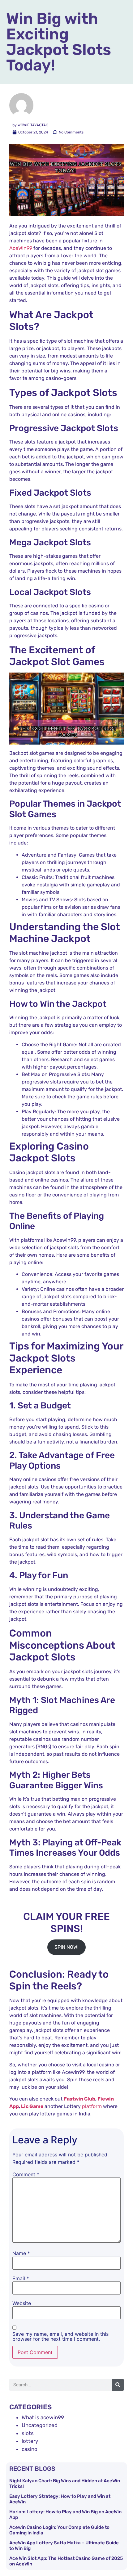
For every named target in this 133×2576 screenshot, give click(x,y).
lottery (30, 2441)
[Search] (118, 2385)
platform (92, 2106)
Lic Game (32, 2106)
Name (21, 2253)
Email (21, 2278)
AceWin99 (21, 248)
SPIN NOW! (66, 1947)
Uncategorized (40, 2425)
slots (28, 2433)
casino (30, 2449)
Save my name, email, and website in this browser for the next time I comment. (60, 2336)
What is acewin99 (43, 2417)
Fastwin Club (79, 2099)
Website (22, 2303)
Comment (26, 2174)
